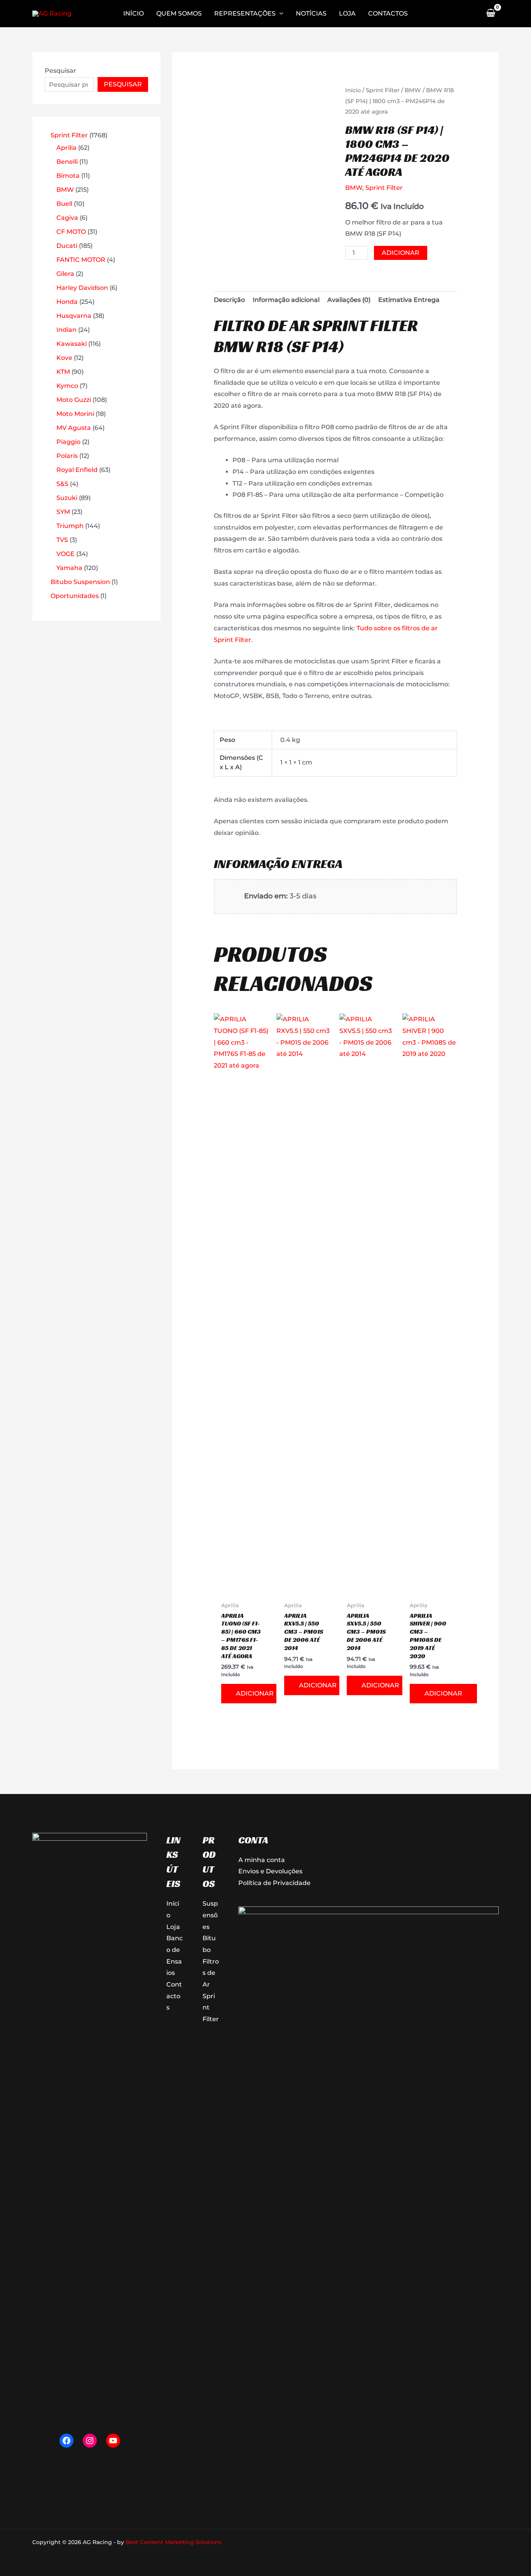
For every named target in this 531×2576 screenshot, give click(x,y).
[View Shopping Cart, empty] (491, 14)
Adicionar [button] (255, 1693)
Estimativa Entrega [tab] (409, 300)
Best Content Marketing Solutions (174, 2542)
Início (353, 90)
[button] (279, 14)
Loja (173, 1927)
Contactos (174, 1996)
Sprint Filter (383, 90)
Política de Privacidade (274, 1883)
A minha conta (262, 1860)
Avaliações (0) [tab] (349, 300)
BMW (413, 90)
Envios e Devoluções (270, 1871)
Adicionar (401, 253)
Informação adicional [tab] (286, 300)
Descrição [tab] (229, 300)
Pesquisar (60, 71)
